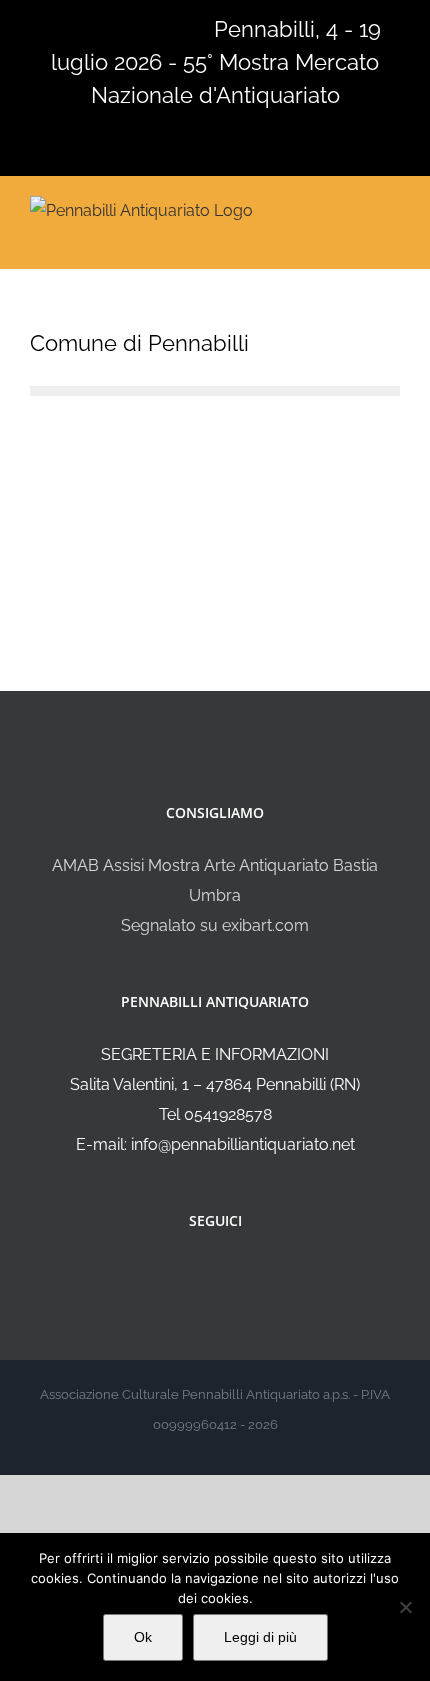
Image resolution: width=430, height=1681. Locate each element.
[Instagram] (229, 1274)
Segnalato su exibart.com (215, 925)
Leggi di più (260, 1637)
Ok (143, 1637)
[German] (120, 27)
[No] (405, 1607)
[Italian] (42, 27)
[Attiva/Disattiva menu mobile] (392, 208)
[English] (68, 27)
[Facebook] (202, 1274)
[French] (94, 27)
